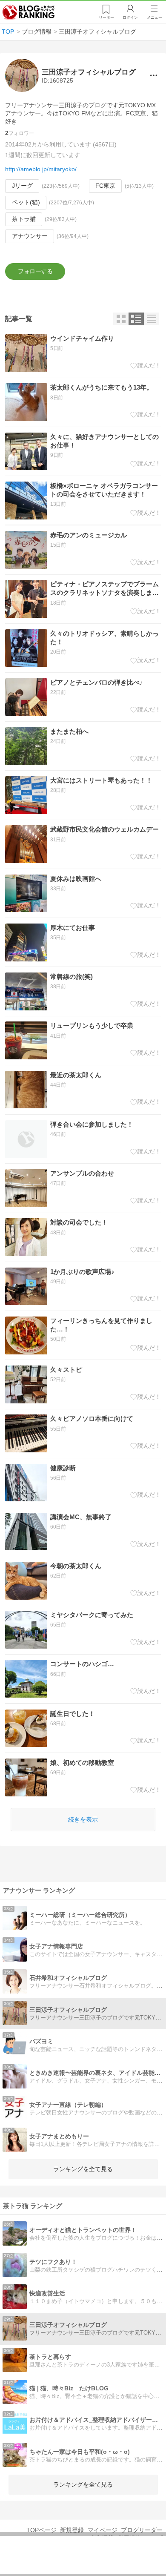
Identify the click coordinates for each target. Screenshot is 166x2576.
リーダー (106, 17)
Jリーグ (22, 186)
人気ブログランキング (29, 12)
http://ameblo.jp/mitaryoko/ (41, 169)
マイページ (103, 2530)
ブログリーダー (142, 2530)
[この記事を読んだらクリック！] (146, 366)
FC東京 (105, 186)
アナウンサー (30, 236)
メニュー (155, 17)
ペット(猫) (26, 202)
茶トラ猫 (24, 219)
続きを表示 (83, 1819)
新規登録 (72, 2530)
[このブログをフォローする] (35, 271)
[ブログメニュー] (153, 76)
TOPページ (41, 2530)
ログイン (130, 17)
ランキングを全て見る (83, 2169)
